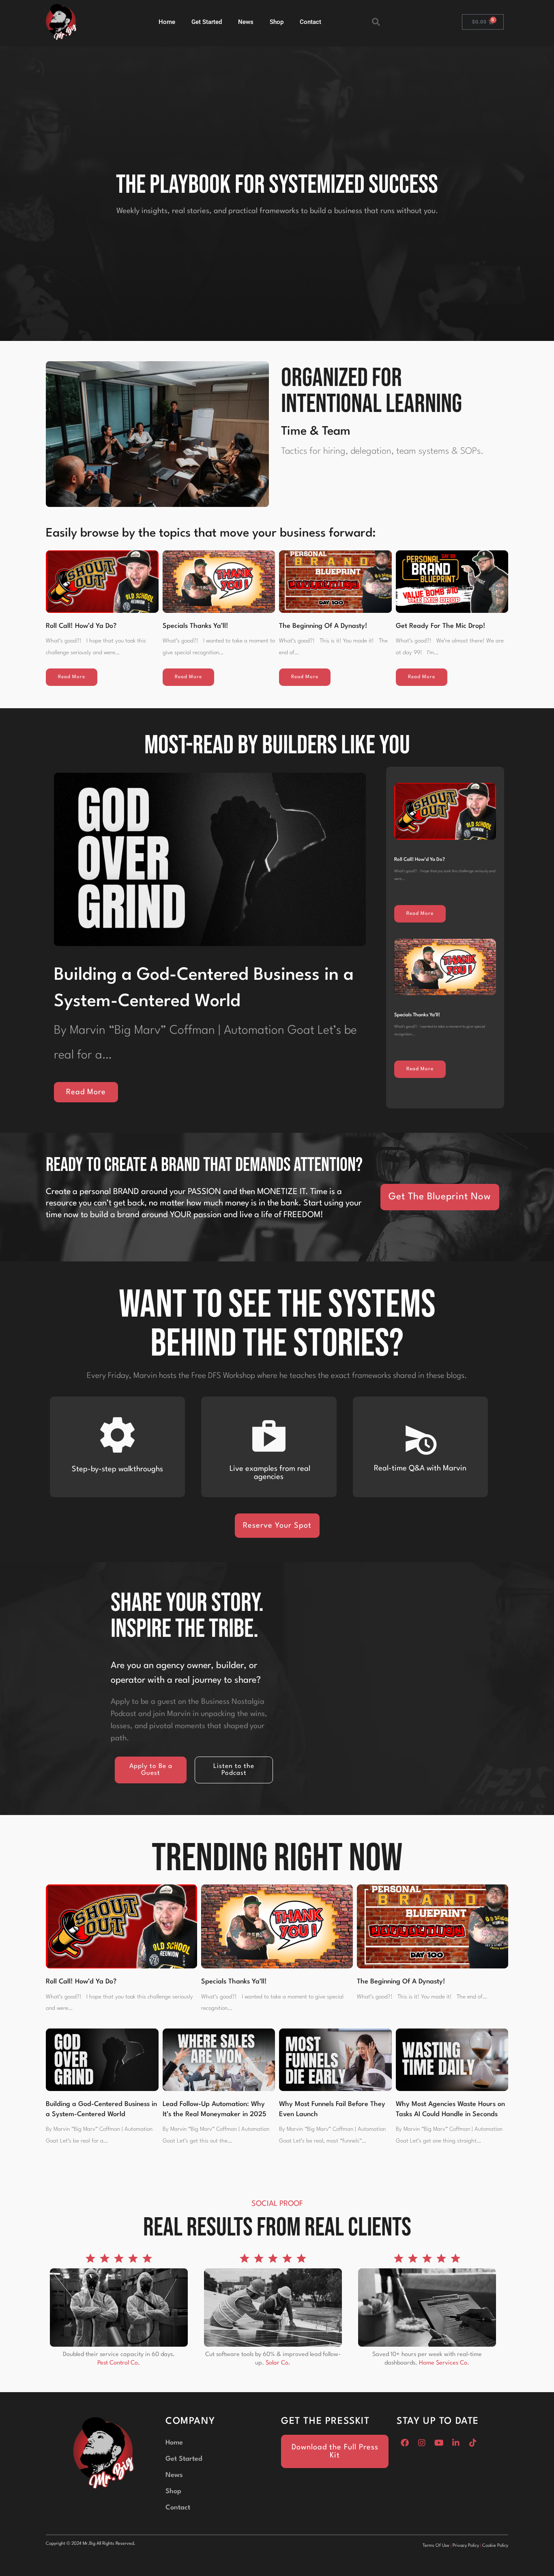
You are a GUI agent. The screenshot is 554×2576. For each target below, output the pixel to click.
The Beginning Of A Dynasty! (323, 626)
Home (167, 22)
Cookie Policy (495, 2546)
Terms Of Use (436, 2546)
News (246, 22)
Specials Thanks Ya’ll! (195, 626)
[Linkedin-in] (456, 2443)
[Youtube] (439, 2443)
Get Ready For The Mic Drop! (441, 626)
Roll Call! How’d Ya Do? (81, 626)
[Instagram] (422, 2443)
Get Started (207, 22)
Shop (277, 22)
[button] (376, 22)
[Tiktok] (473, 2443)
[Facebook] (405, 2443)
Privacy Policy (466, 2546)
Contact (310, 22)
